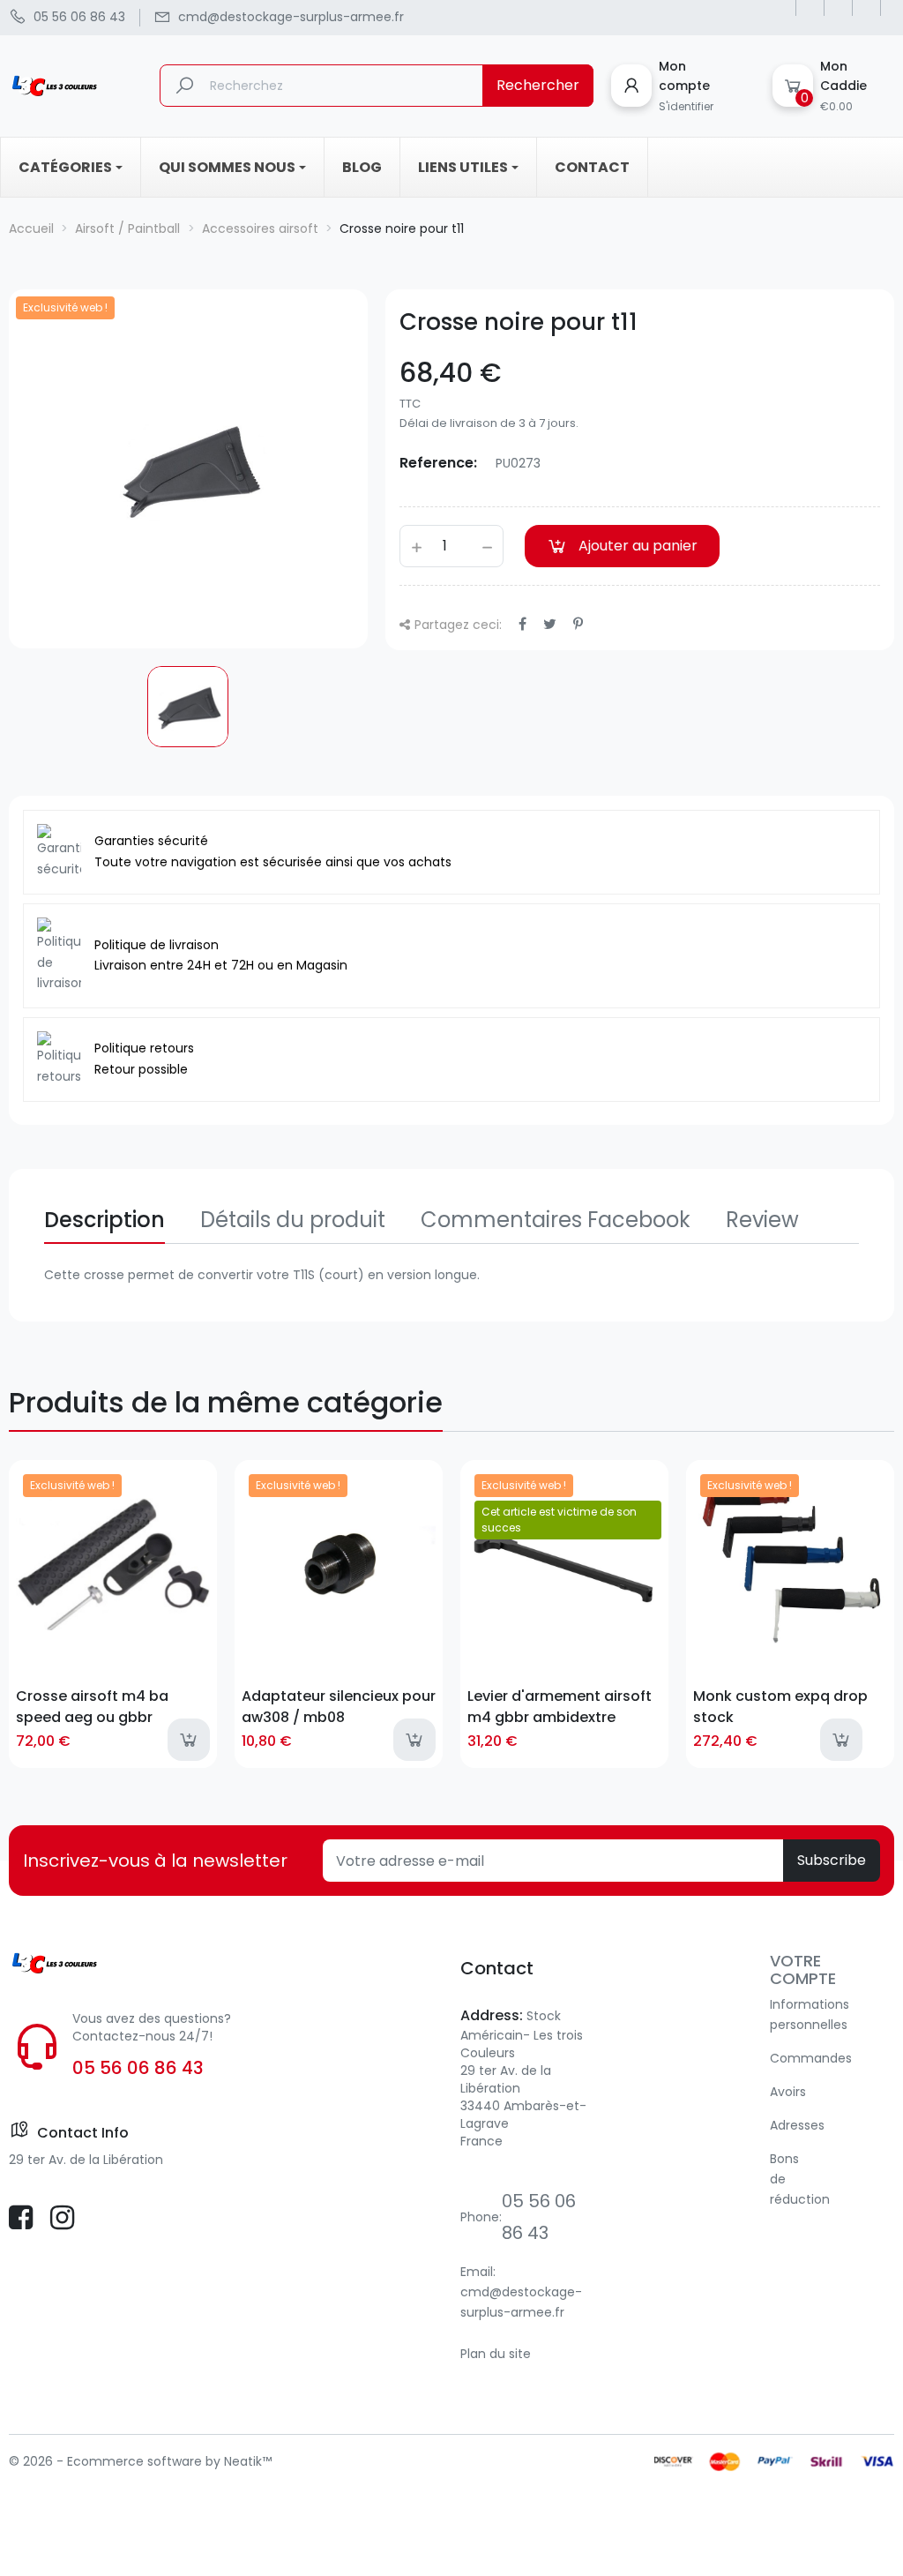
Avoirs (788, 2092)
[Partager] (522, 624)
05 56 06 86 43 (138, 2068)
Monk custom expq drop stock (780, 1706)
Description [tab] (104, 1220)
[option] (188, 707)
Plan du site (496, 2354)
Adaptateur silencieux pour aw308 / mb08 (339, 1706)
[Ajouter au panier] (189, 1740)
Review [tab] (762, 1220)
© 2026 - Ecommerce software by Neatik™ (140, 2461)
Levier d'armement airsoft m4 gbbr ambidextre (560, 1706)
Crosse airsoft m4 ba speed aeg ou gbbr (92, 1706)
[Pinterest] (578, 624)
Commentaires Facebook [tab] (556, 1220)
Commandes (811, 2058)
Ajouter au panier (638, 546)
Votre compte (803, 1969)
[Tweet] (550, 624)
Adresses (797, 2125)
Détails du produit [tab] (293, 1220)
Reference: (438, 463)
